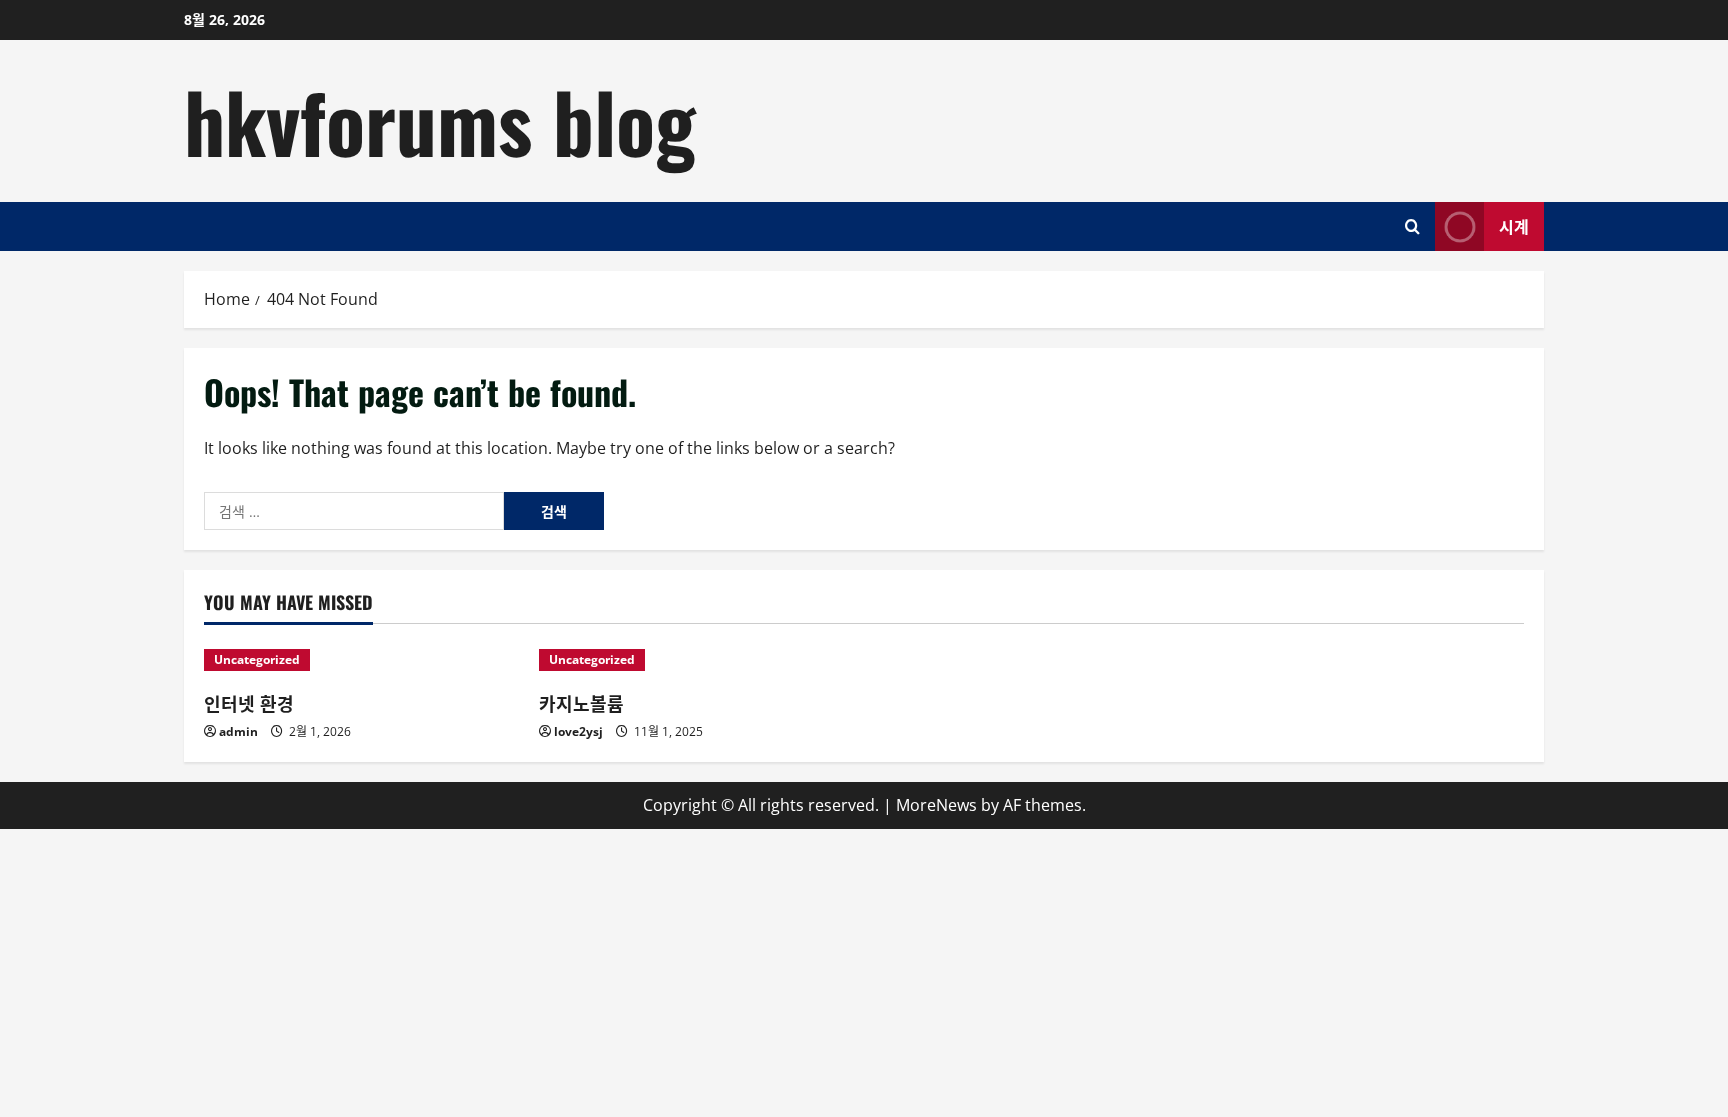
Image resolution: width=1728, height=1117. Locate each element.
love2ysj (578, 731)
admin (238, 731)
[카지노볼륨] (696, 660)
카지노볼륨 (581, 703)
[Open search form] (1412, 226)
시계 (1514, 225)
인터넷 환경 (249, 703)
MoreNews (936, 805)
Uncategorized (257, 659)
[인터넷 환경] (361, 660)
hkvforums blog (440, 120)
